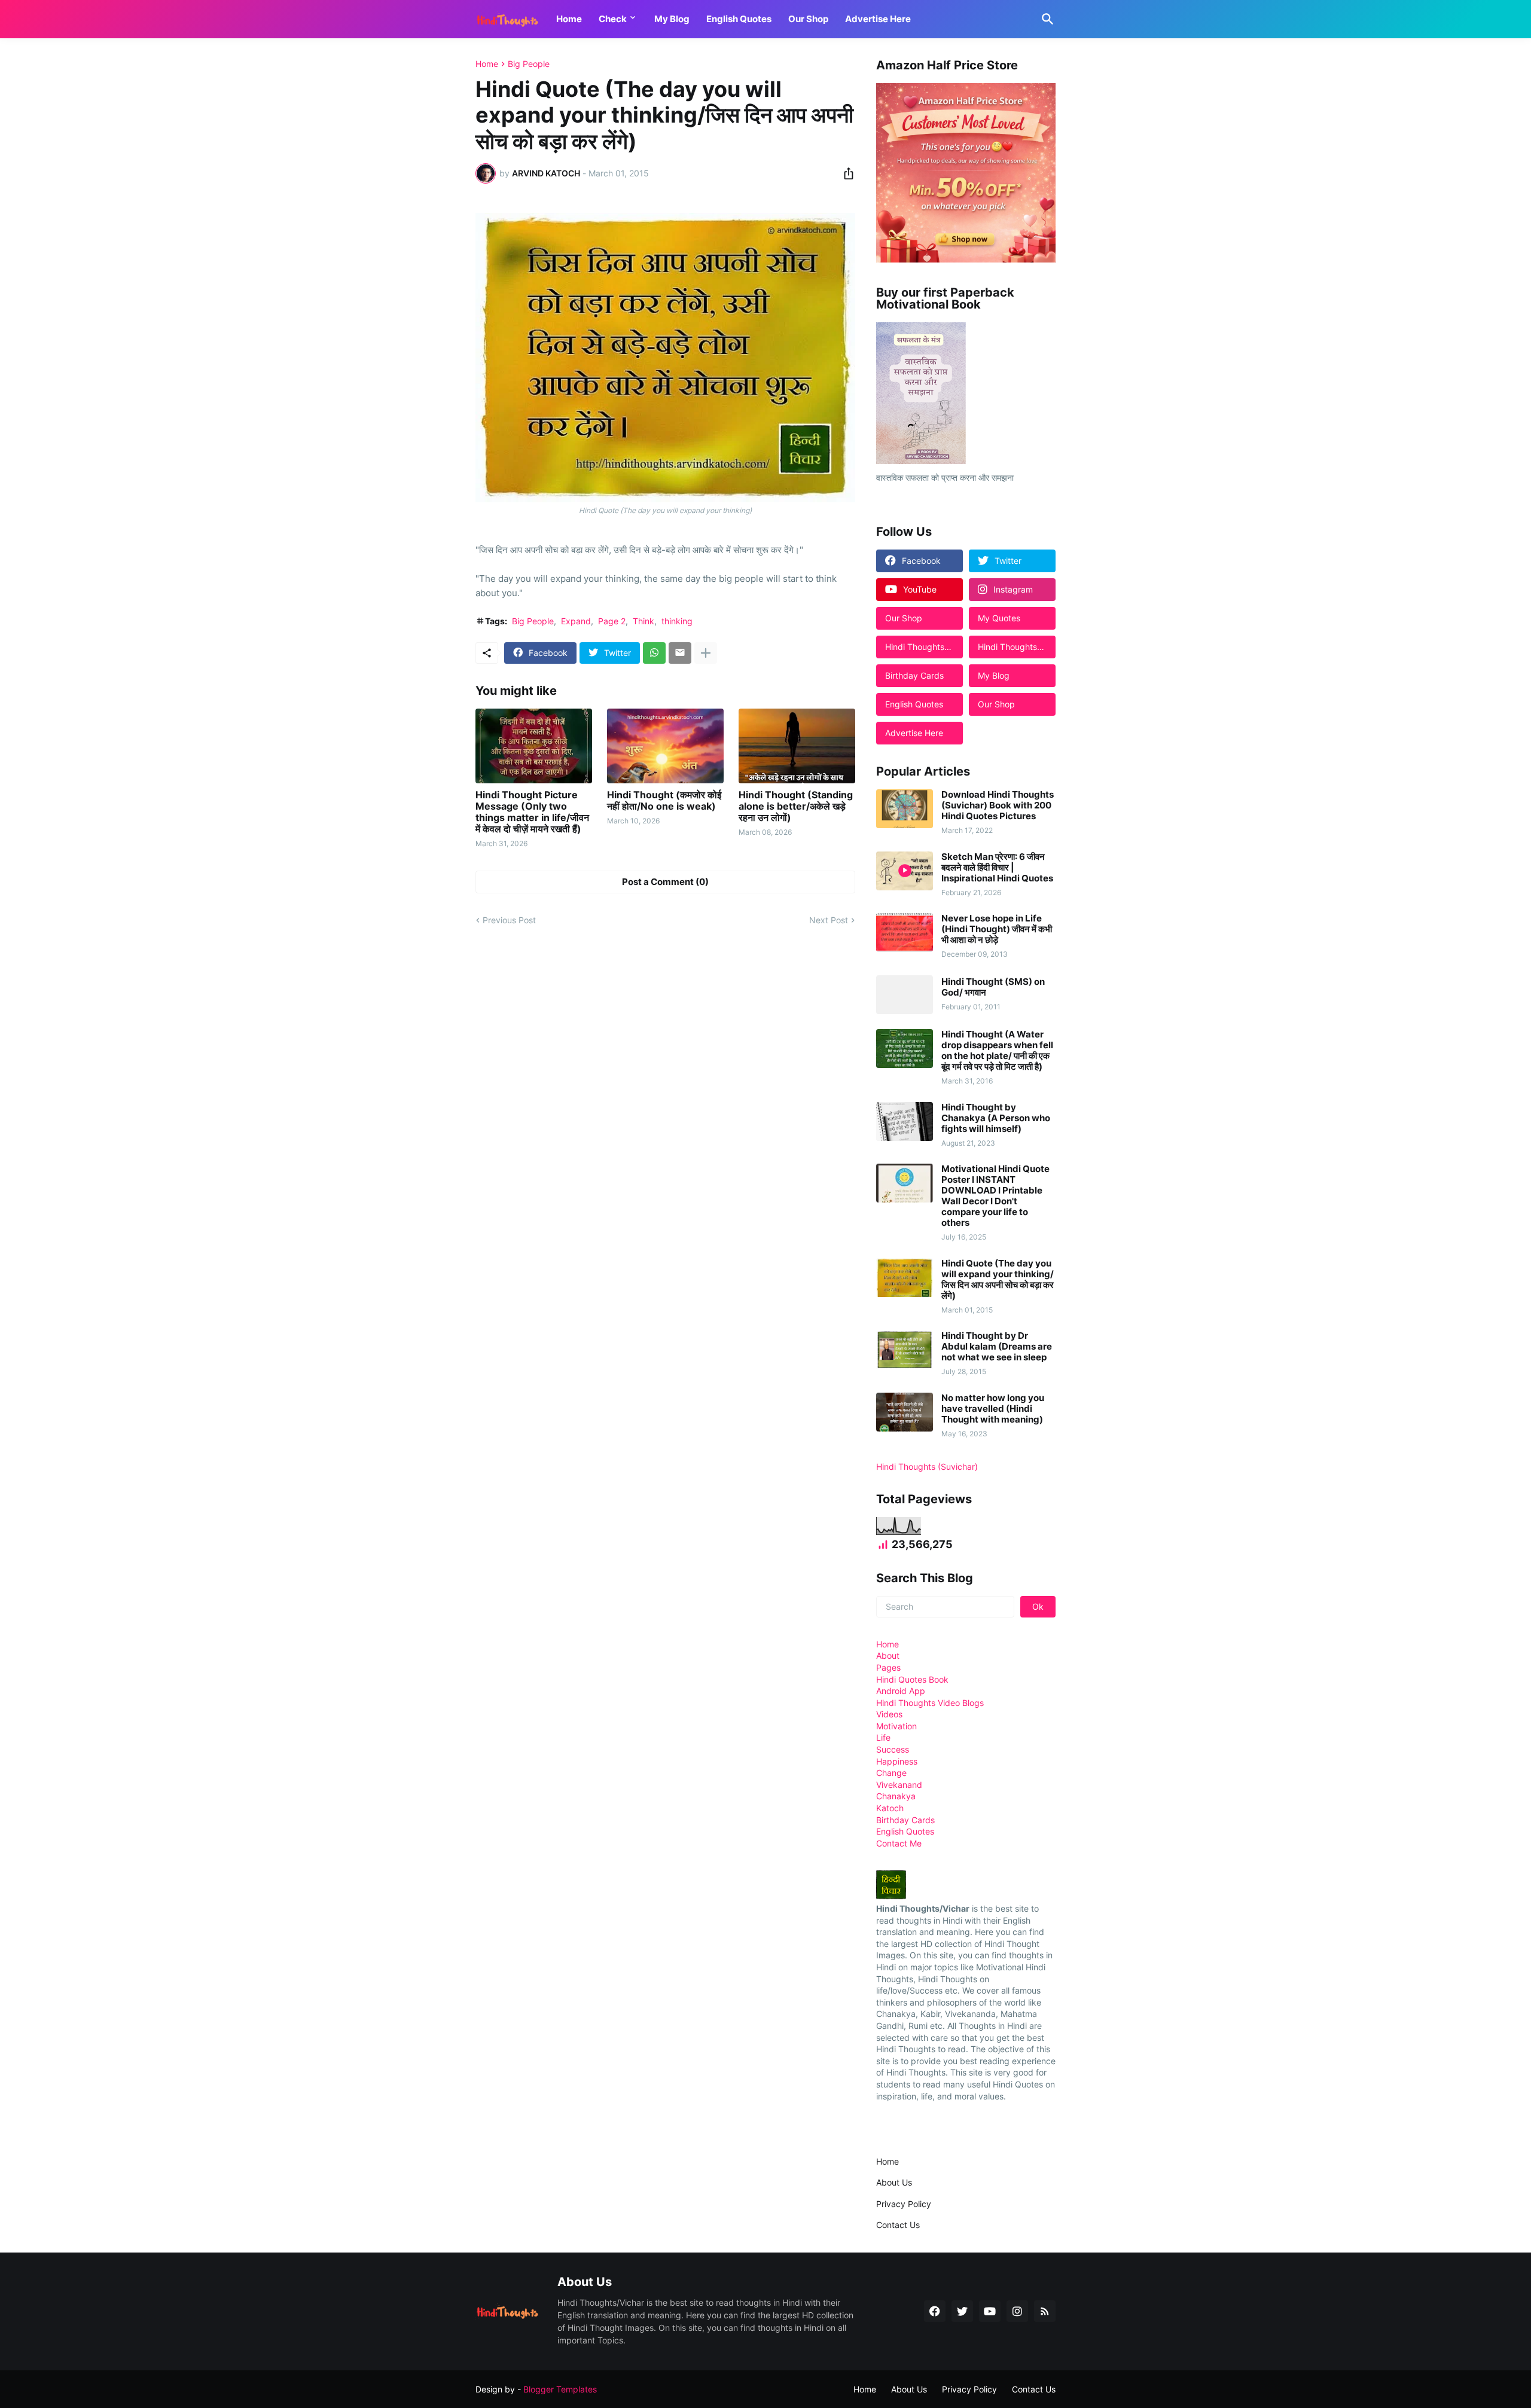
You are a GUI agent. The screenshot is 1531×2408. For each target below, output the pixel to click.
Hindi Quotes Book (912, 1679)
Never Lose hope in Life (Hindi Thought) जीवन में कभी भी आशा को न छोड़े (997, 929)
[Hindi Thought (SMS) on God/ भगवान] (905, 995)
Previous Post (509, 920)
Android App (901, 1691)
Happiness (897, 1761)
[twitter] (962, 2311)
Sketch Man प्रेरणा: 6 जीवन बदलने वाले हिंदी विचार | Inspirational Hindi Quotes (997, 868)
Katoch (890, 1808)
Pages (888, 1667)
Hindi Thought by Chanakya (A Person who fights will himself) (996, 1118)
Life (883, 1737)
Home (569, 19)
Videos (889, 1714)
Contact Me (899, 1843)
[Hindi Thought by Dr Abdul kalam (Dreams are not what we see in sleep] (905, 1350)
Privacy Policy (904, 2204)
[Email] (680, 653)
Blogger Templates (560, 2389)
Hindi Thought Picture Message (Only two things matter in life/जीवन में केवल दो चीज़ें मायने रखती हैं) (532, 812)
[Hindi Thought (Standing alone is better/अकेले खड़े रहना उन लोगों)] (797, 746)
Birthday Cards (905, 1820)
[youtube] (990, 2311)
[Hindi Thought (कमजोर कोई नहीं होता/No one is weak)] (665, 746)
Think (643, 621)
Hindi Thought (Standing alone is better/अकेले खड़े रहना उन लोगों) (796, 806)
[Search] (1045, 19)
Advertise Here (878, 19)
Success (893, 1749)
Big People (529, 64)
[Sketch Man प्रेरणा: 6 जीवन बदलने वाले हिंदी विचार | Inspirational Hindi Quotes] (905, 871)
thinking (677, 621)
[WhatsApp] (654, 653)
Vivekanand (899, 1785)
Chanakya (896, 1796)
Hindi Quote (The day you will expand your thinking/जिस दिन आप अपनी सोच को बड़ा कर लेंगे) (998, 1280)
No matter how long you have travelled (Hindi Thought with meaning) (993, 1409)
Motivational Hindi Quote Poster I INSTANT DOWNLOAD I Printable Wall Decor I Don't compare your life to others (995, 1196)
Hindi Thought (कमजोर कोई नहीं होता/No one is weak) (664, 801)
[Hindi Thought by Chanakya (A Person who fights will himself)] (905, 1121)
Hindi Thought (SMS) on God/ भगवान (993, 987)
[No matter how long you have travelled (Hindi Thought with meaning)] (905, 1412)
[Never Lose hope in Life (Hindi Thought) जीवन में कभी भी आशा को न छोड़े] (905, 933)
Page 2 (612, 621)
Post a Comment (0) (665, 882)
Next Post (829, 920)
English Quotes (739, 19)
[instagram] (1017, 2311)
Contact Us (898, 2225)
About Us (894, 2182)
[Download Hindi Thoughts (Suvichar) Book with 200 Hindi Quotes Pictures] (905, 809)
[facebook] (935, 2311)
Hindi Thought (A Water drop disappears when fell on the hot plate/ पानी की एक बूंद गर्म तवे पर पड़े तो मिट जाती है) (997, 1051)
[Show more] (706, 653)
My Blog (672, 19)
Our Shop (808, 19)
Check (613, 19)
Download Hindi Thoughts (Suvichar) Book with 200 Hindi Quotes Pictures (998, 805)
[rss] (1045, 2311)
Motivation (896, 1726)
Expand (576, 621)
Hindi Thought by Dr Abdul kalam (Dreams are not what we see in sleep (997, 1347)
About (888, 1655)
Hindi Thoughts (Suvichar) (927, 1467)
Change (891, 1773)
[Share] (845, 173)
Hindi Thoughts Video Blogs (930, 1703)
